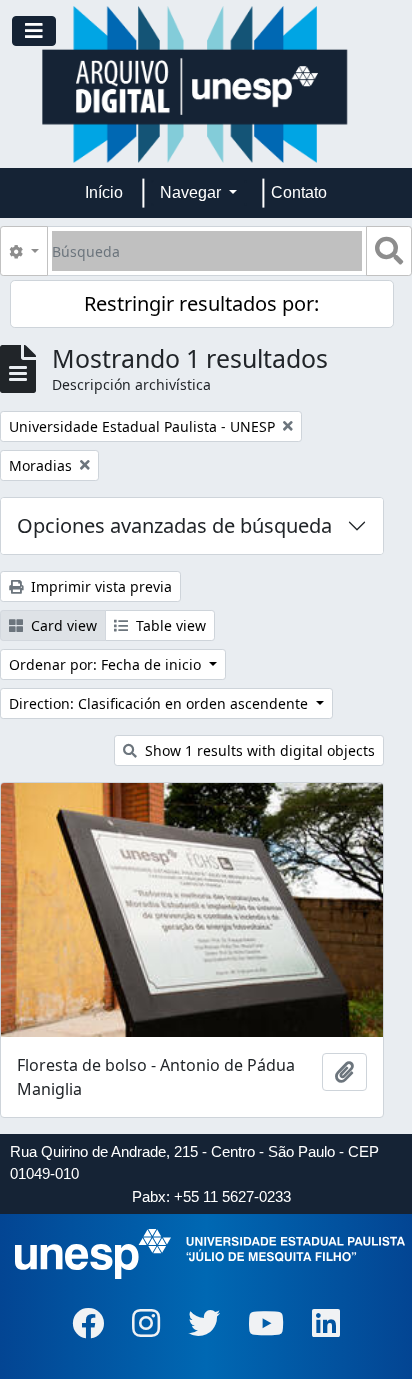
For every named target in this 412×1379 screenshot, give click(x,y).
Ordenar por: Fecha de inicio (107, 664)
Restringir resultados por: (201, 303)
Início (104, 192)
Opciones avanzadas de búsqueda (174, 525)
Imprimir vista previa (99, 586)
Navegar (192, 192)
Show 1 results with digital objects (258, 750)
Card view (62, 625)
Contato (299, 192)
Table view (169, 625)
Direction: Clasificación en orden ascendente (160, 703)
